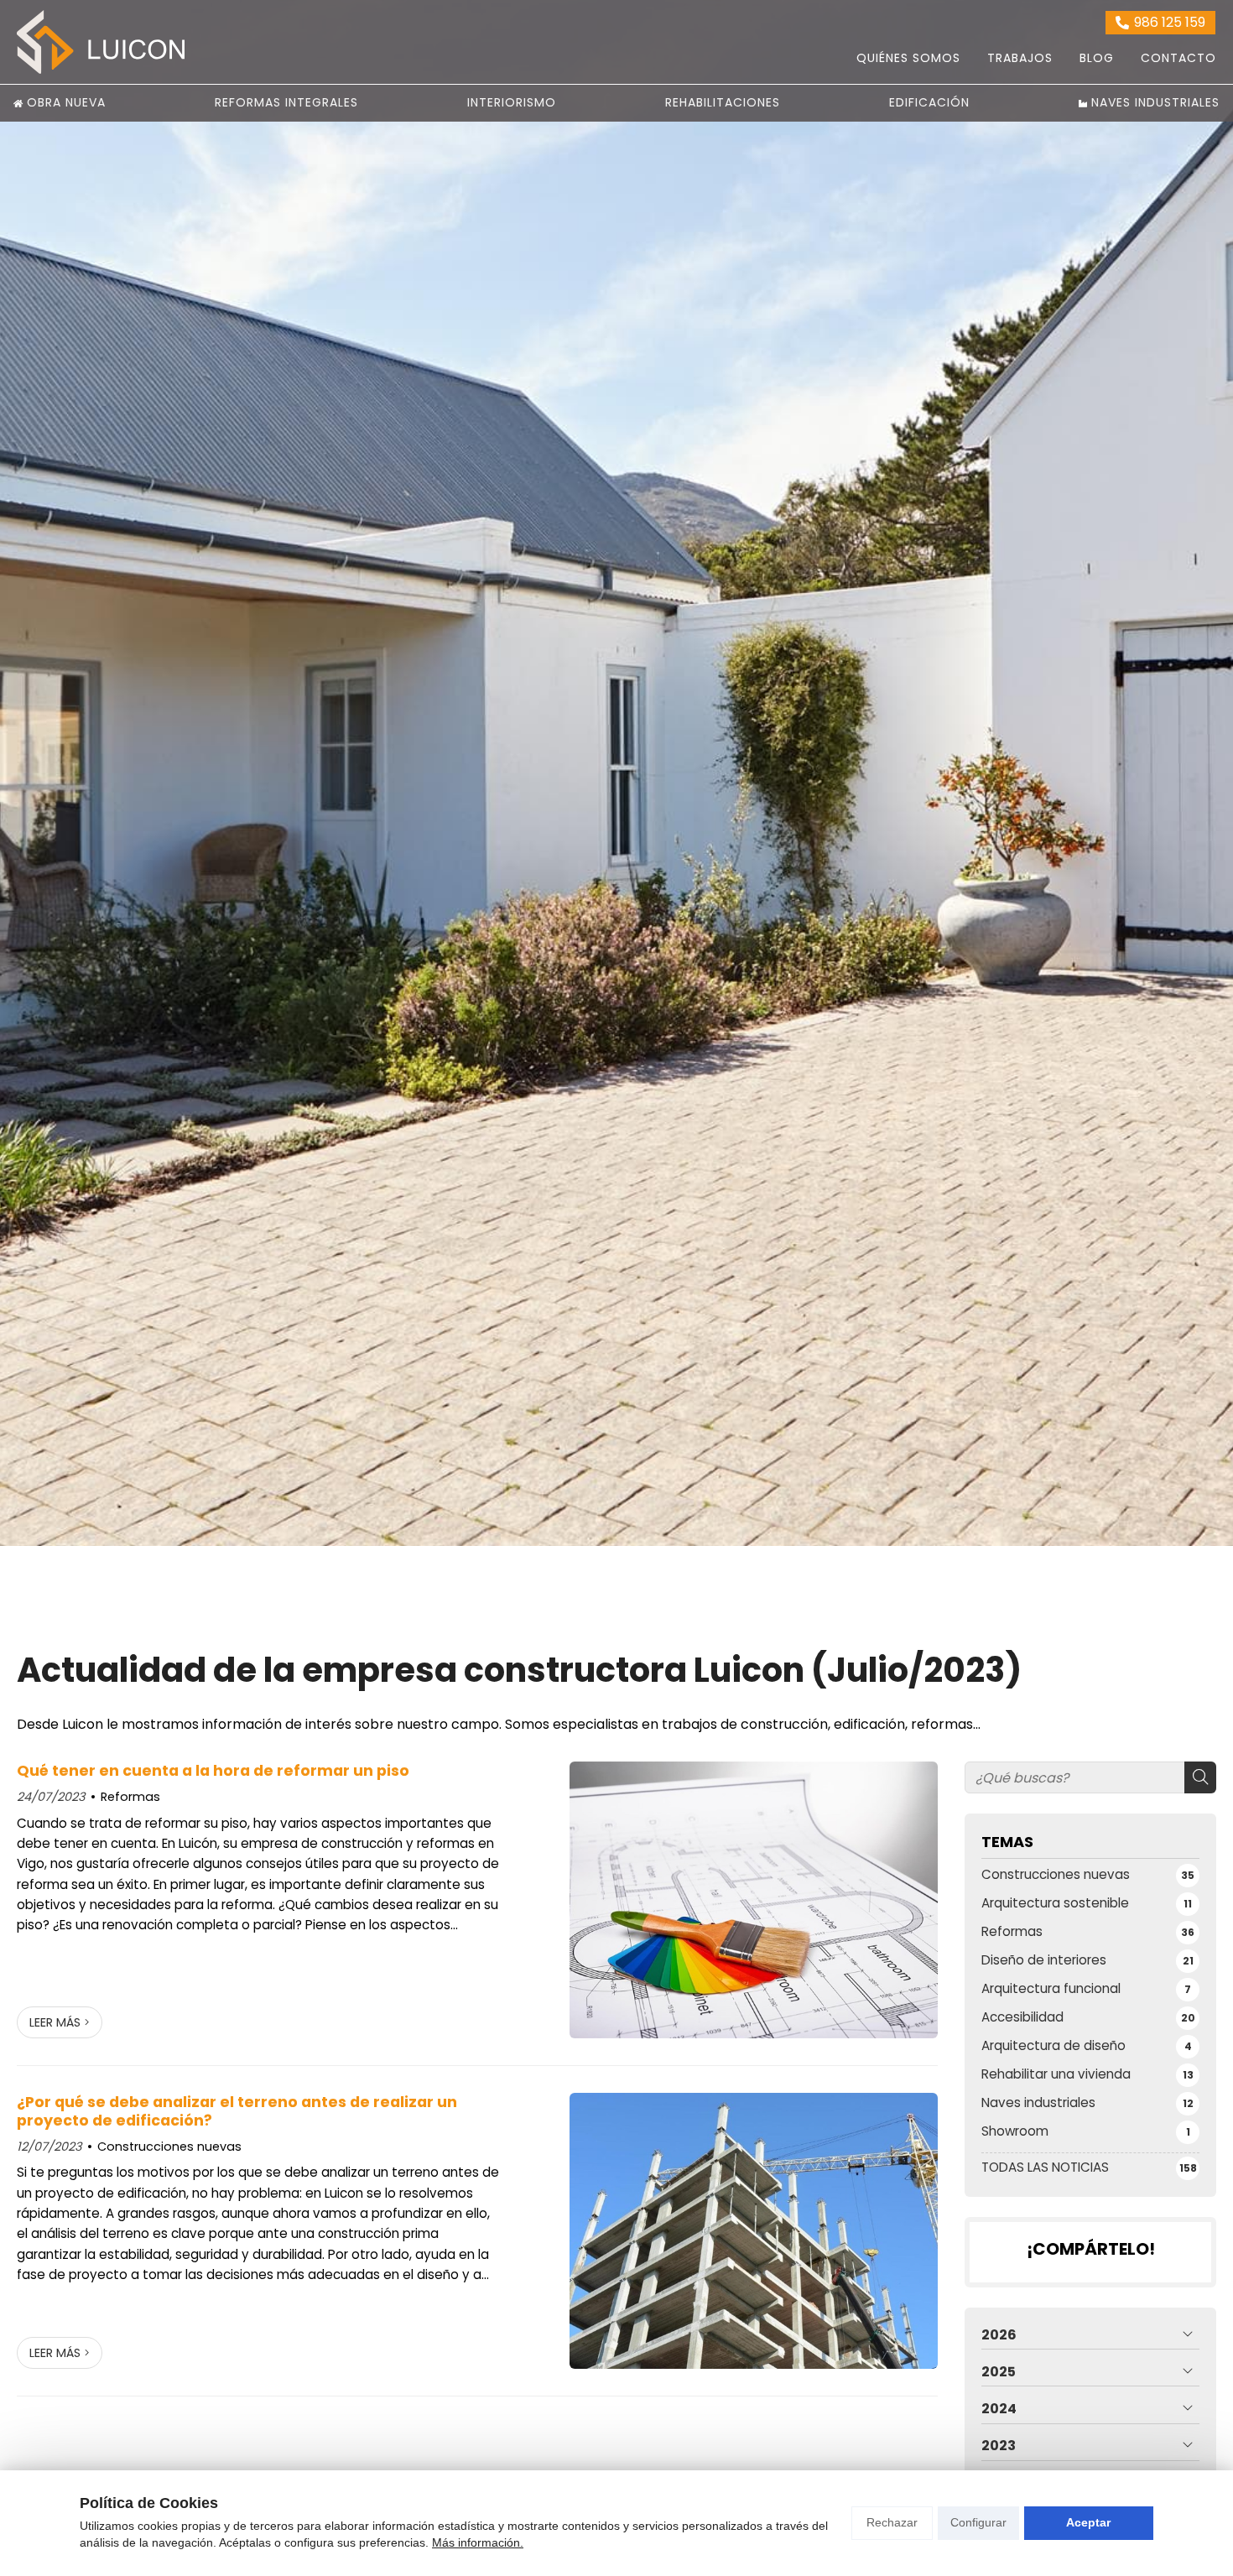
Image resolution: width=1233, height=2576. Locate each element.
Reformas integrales (286, 102)
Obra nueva (66, 102)
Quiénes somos (908, 58)
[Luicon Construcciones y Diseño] (101, 42)
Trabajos (1020, 58)
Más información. (478, 2542)
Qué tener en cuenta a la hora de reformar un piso (215, 1771)
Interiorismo (512, 102)
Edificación (929, 102)
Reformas (130, 1797)
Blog (1097, 58)
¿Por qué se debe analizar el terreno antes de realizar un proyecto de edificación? (237, 2112)
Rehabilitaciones (723, 102)
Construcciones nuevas (169, 2147)
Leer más (55, 2022)
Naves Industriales (1155, 102)
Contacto (1178, 58)
